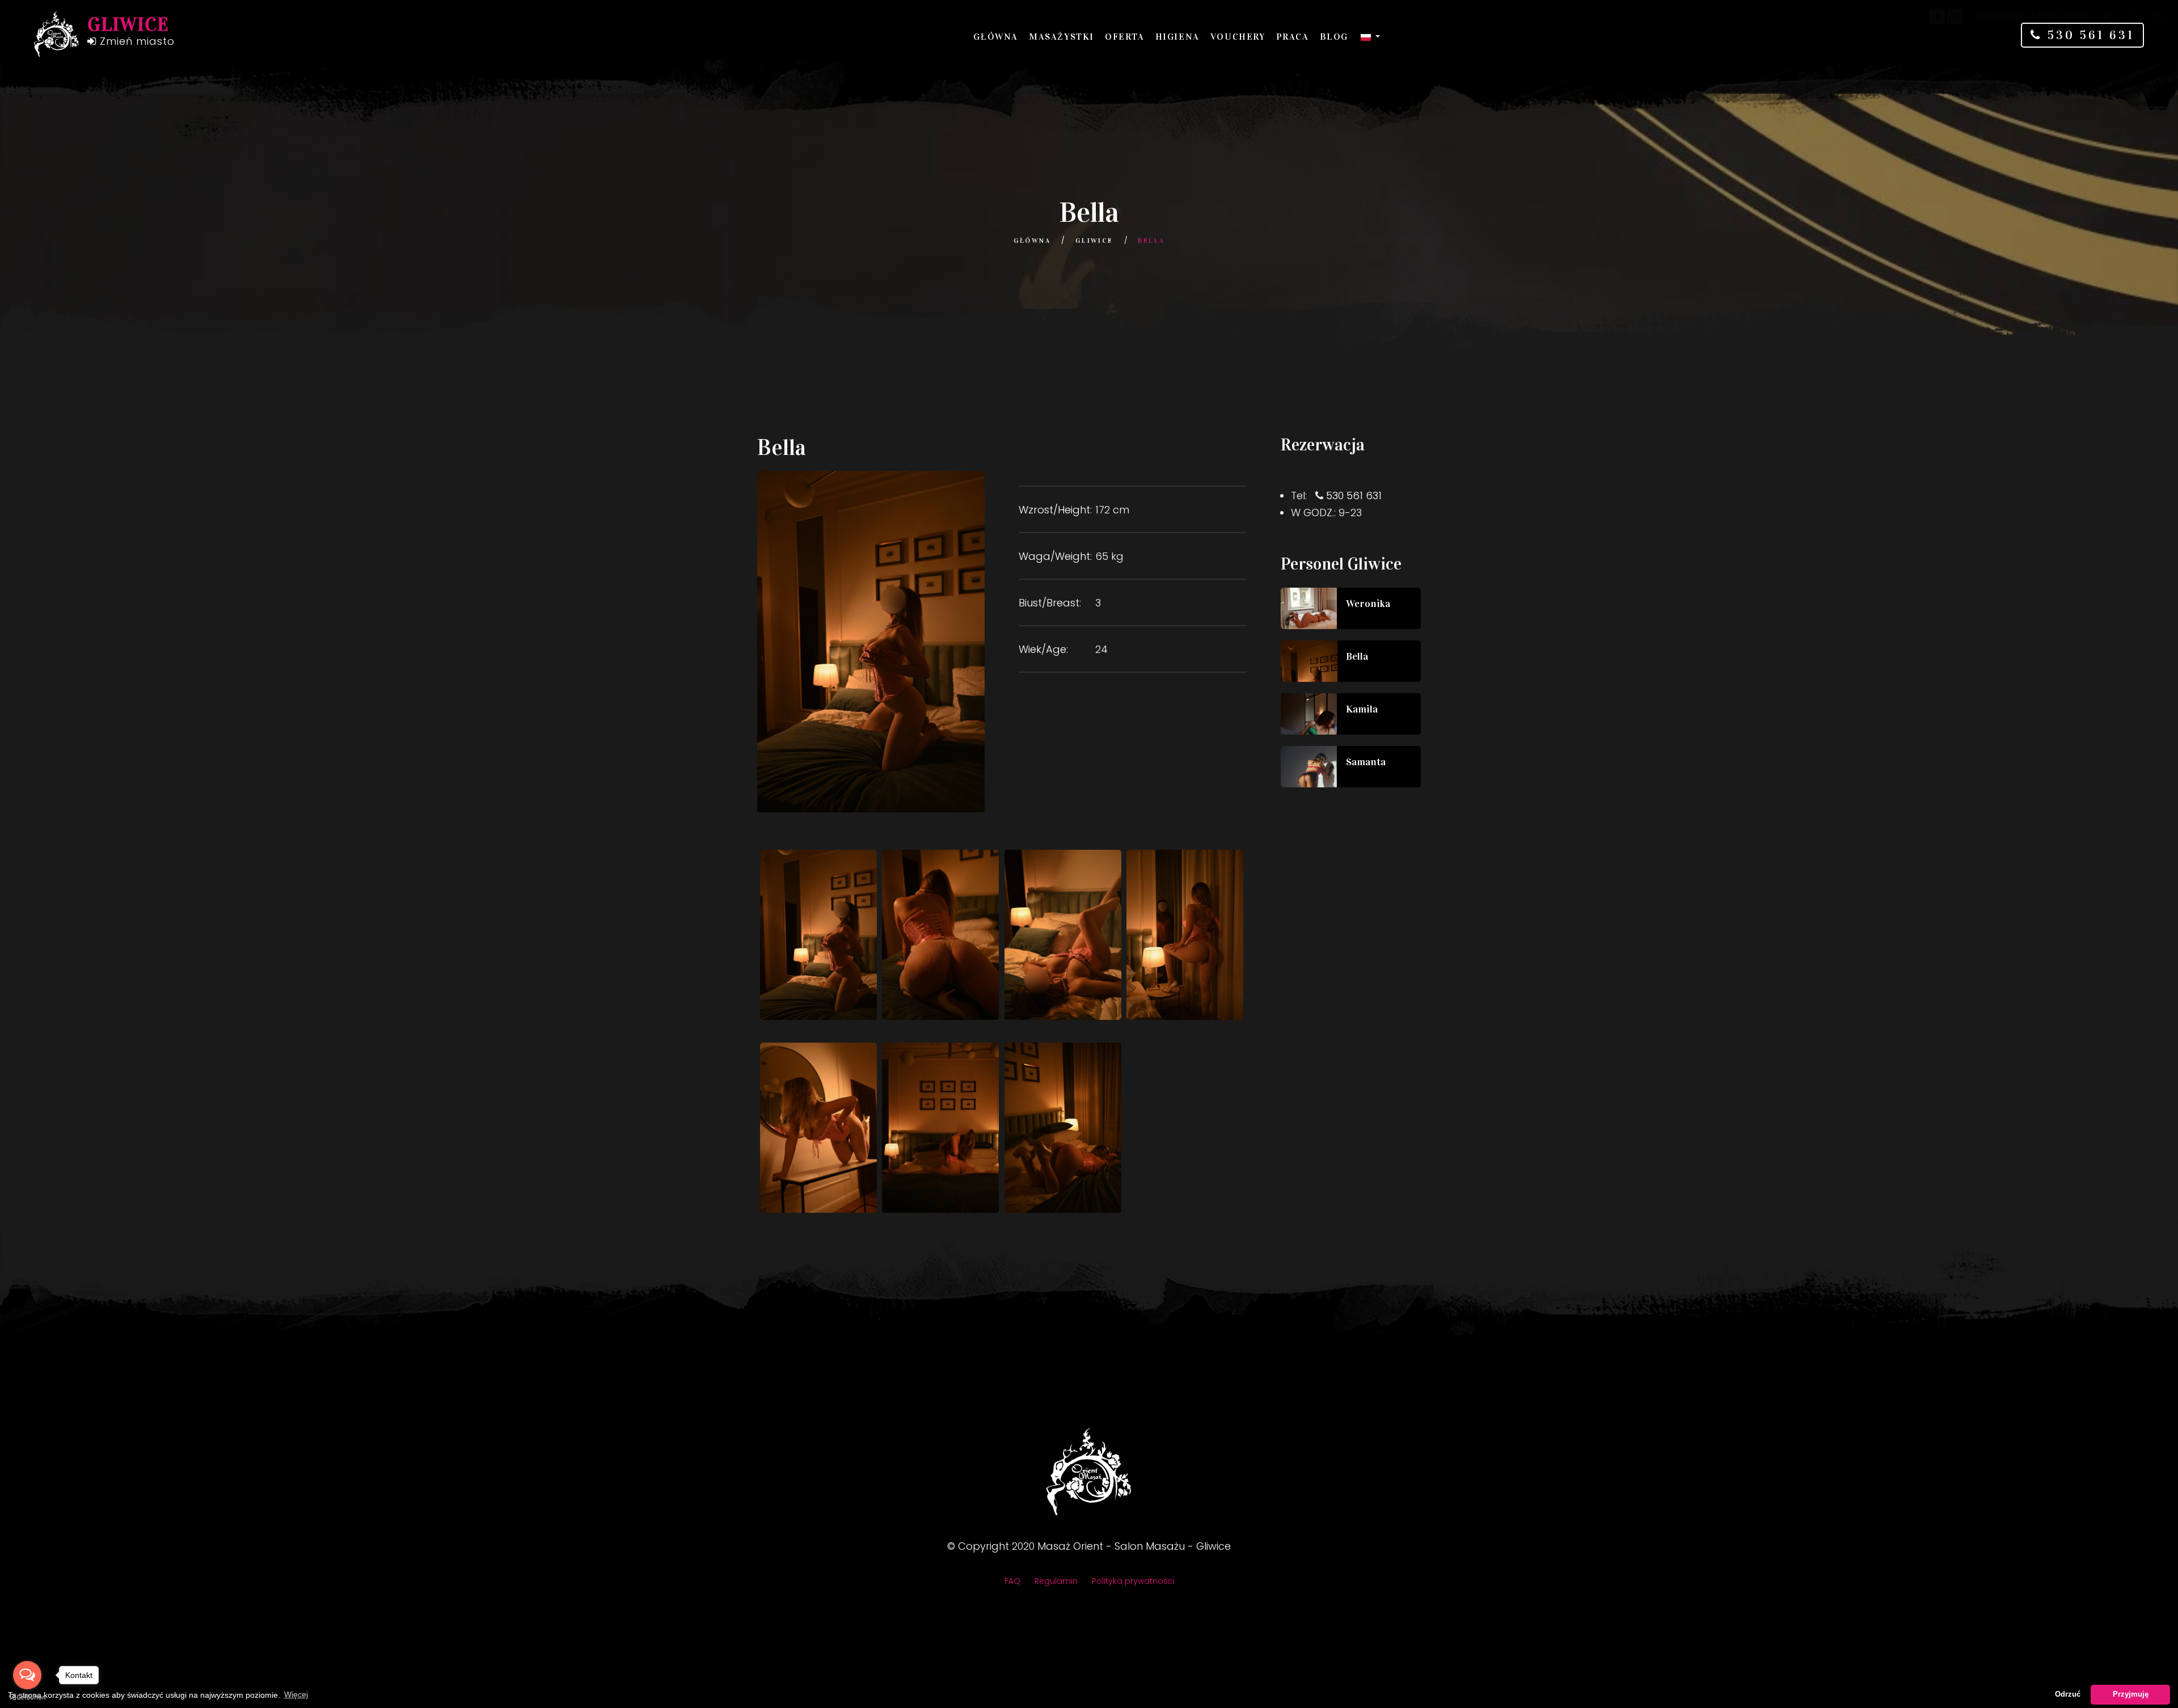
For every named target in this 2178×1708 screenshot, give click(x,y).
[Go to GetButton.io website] (27, 1697)
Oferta (1125, 37)
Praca (1293, 37)
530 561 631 (2088, 35)
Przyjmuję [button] (2131, 1694)
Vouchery (1238, 37)
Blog (1334, 37)
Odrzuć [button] (2068, 1694)
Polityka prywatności (1133, 1581)
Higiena (1177, 37)
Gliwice (1094, 241)
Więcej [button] (296, 1694)
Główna (996, 37)
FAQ (1012, 1581)
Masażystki (1061, 37)
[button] (1370, 37)
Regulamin (1056, 1581)
